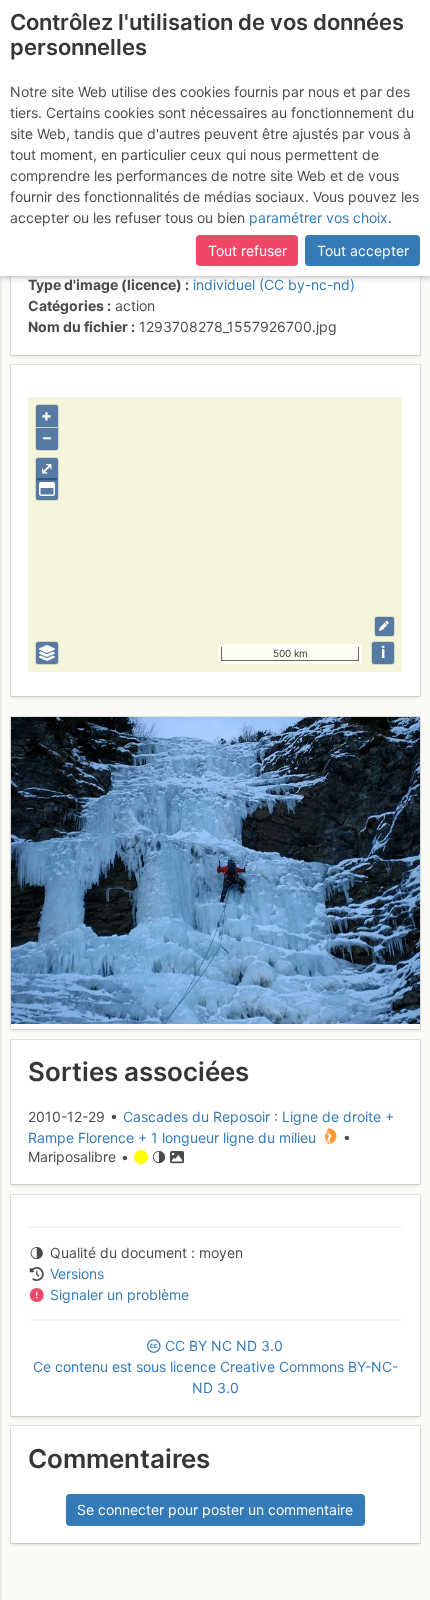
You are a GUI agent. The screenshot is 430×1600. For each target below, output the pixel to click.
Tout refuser (247, 250)
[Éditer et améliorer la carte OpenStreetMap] (384, 626)
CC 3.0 (215, 1366)
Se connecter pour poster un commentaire (215, 1509)
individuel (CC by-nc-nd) (274, 284)
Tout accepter (363, 250)
